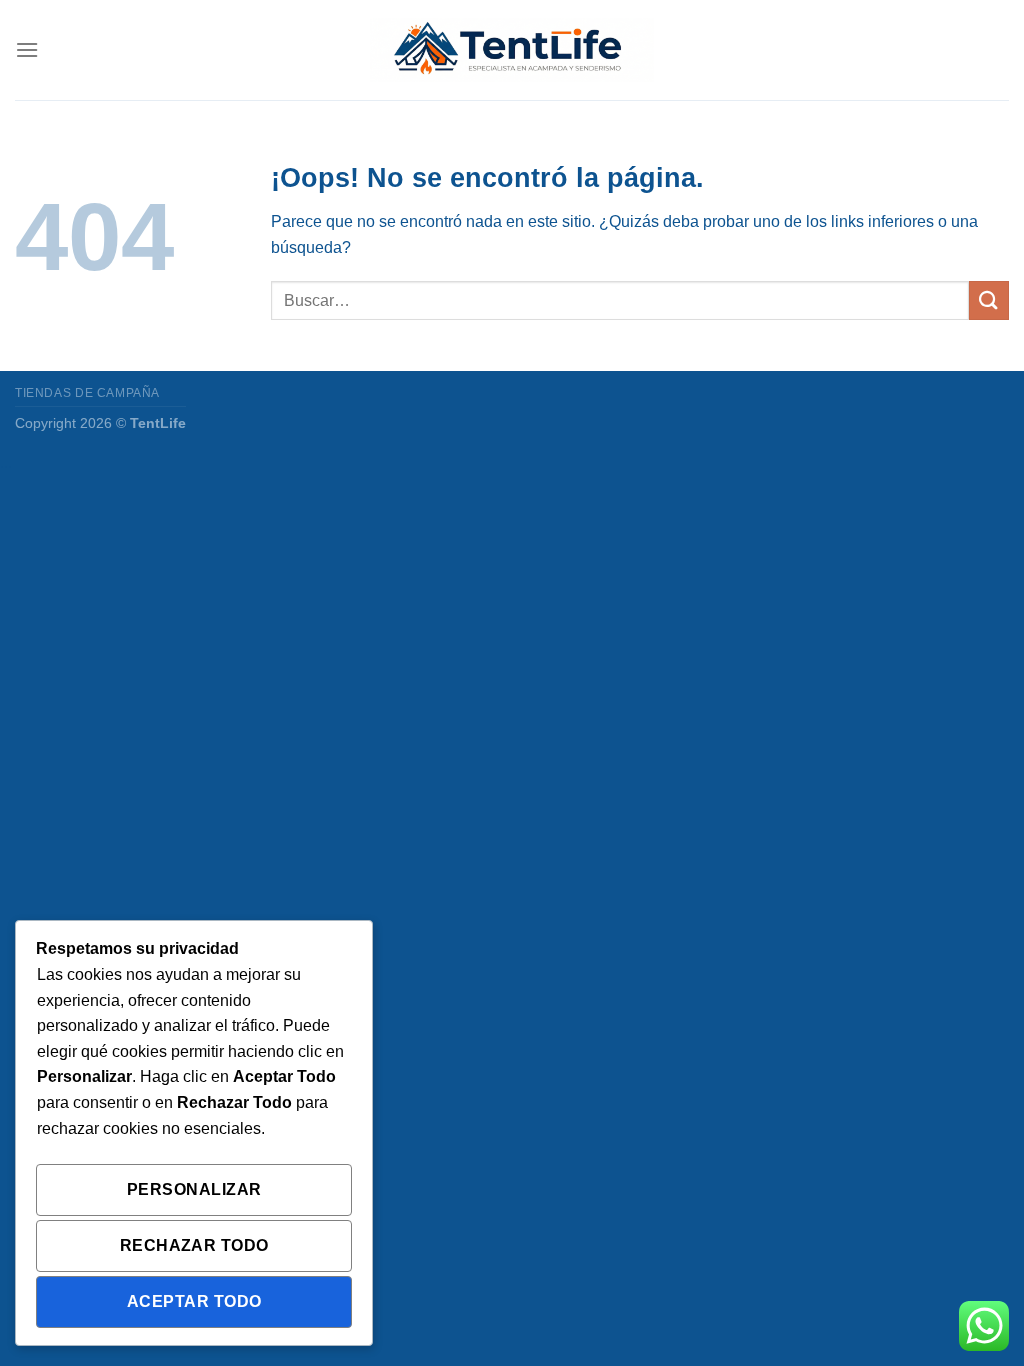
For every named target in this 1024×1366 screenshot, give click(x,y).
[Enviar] (989, 300)
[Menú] (27, 49)
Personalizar (194, 1189)
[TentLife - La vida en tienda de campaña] (512, 50)
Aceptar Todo (194, 1301)
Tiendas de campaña (87, 393)
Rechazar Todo (194, 1245)
